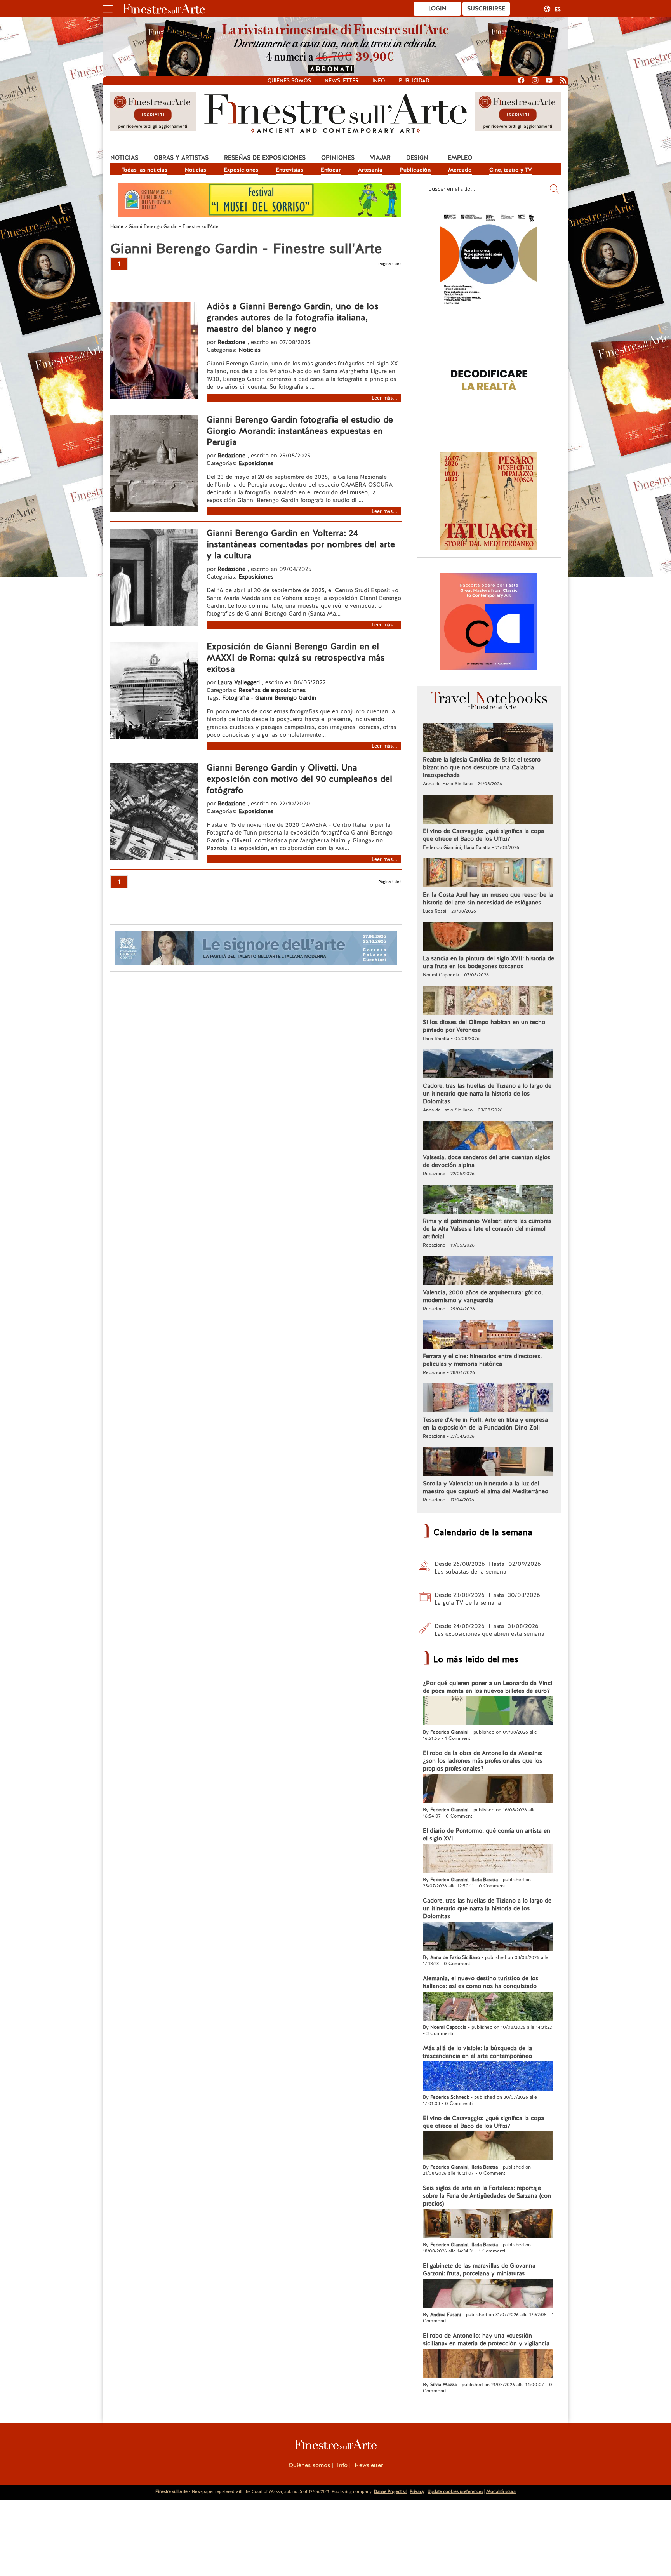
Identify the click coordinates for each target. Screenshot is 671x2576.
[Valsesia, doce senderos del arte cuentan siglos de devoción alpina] (488, 1136)
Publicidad (414, 81)
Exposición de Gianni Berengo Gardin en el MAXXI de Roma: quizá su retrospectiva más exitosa (296, 658)
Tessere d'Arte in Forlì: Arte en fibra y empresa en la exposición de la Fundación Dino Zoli (485, 1424)
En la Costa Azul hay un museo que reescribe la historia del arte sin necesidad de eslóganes (488, 899)
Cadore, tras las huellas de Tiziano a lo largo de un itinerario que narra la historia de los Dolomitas (487, 1094)
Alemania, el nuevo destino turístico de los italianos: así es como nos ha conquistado (481, 1982)
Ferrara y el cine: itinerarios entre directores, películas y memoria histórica (482, 1360)
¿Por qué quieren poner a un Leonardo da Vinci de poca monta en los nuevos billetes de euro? (488, 1687)
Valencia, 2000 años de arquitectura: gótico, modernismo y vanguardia (483, 1296)
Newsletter (342, 81)
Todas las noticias (144, 170)
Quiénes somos (289, 81)
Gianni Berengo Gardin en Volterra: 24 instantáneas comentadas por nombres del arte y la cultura (301, 544)
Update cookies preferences (455, 2491)
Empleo (460, 158)
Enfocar (331, 170)
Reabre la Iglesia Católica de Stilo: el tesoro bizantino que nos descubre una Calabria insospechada (482, 767)
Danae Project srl (391, 2491)
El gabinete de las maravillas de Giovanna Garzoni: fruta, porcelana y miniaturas (479, 2270)
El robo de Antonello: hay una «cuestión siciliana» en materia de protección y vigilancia (486, 2339)
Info (379, 81)
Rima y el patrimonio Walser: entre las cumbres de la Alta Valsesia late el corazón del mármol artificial (487, 1229)
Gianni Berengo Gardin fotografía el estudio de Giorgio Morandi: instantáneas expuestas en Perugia (300, 431)
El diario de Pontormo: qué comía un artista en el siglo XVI (487, 1835)
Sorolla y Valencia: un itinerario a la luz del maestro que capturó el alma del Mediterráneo (486, 1487)
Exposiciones (241, 170)
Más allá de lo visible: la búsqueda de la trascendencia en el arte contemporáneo (477, 2052)
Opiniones (338, 158)
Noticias (124, 158)
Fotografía (236, 698)
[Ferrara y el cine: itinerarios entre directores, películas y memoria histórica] (488, 1335)
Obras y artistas (181, 158)
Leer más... (384, 398)
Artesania (370, 170)
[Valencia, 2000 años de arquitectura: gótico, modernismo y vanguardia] (488, 1271)
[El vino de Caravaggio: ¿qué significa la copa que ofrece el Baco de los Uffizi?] (488, 810)
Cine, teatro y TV (511, 170)
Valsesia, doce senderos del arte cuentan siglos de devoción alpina (487, 1161)
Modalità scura (501, 2491)
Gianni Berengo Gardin (286, 698)
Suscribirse (486, 9)
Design (417, 158)
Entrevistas (289, 170)
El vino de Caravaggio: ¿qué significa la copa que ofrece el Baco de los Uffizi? (483, 835)
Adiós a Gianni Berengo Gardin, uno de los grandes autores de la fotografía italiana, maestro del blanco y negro (293, 317)
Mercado (460, 170)
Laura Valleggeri (239, 682)
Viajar (380, 158)
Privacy (417, 2491)
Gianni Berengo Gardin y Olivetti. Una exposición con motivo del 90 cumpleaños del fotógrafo (299, 779)
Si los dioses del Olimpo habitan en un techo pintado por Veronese (484, 1026)
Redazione (232, 342)
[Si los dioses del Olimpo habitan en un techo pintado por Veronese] (488, 1001)
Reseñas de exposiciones (265, 158)
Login (437, 9)
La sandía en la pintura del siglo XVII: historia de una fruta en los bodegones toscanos (488, 962)
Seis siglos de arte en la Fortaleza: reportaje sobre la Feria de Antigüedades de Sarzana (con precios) (487, 2196)
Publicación (415, 170)
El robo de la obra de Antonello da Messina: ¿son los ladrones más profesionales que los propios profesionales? (483, 1761)
